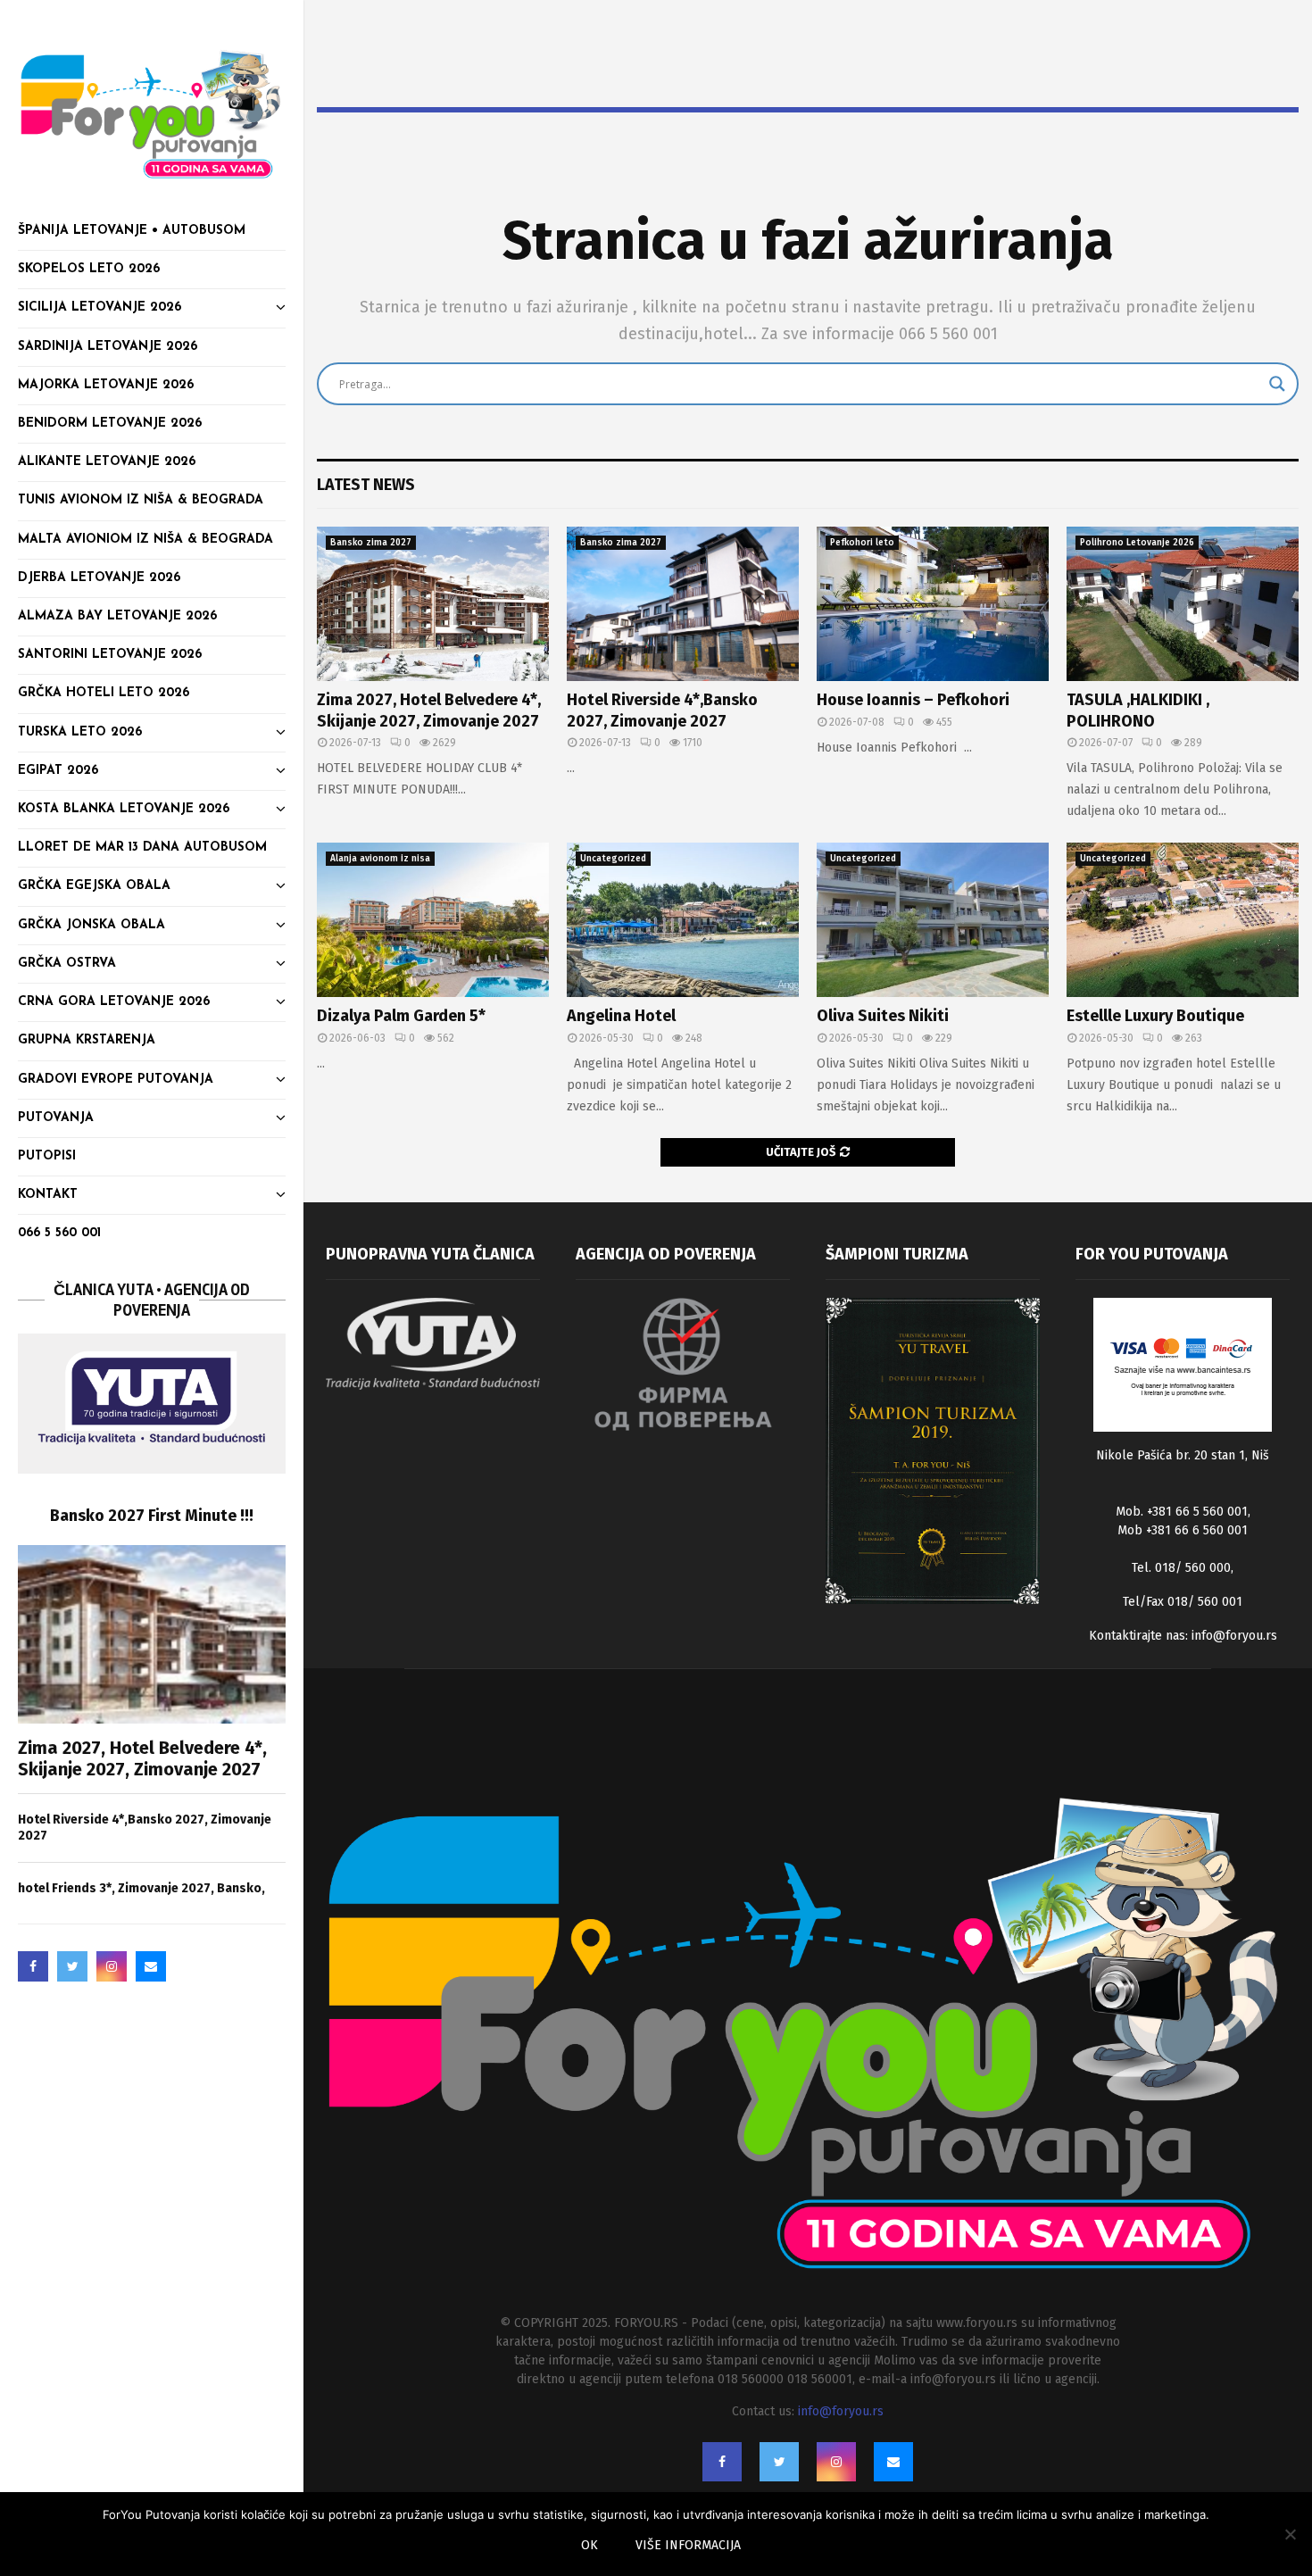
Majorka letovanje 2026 (106, 385)
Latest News (366, 485)
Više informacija (688, 2545)
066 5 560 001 (59, 1233)
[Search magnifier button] (1277, 384)
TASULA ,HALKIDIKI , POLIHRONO (1138, 710)
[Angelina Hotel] (683, 920)
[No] (1290, 2534)
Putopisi (47, 1156)
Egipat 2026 (58, 771)
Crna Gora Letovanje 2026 (114, 1002)
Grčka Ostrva (67, 964)
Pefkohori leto (862, 543)
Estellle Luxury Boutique (1155, 1016)
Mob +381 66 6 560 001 (1183, 1530)
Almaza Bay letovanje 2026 (117, 616)
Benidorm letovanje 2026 (110, 424)
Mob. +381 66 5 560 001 (1182, 1512)
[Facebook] (33, 1966)
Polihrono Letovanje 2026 (1137, 543)
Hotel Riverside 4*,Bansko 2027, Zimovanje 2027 (662, 710)
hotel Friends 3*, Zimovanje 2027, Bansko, (141, 1888)
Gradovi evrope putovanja (116, 1080)
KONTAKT (48, 1195)
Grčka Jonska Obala (91, 925)
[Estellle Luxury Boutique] (1183, 920)
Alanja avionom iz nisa (380, 859)
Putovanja (56, 1118)
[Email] (151, 1966)
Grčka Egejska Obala (94, 886)
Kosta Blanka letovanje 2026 (124, 809)
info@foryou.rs (1234, 1636)
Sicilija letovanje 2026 (100, 307)
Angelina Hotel (621, 1016)
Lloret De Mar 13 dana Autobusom (142, 848)
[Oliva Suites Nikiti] (933, 920)
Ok (590, 2545)
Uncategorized (613, 859)
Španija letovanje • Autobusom (132, 231)
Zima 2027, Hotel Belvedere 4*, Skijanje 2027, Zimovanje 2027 (142, 1758)
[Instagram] (112, 1966)
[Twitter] (72, 1966)
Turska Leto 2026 (80, 732)
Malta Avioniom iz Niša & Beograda (145, 540)
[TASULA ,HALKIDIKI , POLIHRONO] (1183, 604)
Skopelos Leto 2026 (89, 269)
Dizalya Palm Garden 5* (401, 1016)
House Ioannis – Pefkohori (913, 700)
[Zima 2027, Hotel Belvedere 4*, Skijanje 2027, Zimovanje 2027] (152, 1634)
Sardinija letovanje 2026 (108, 347)
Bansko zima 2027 (371, 543)
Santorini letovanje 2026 (110, 655)
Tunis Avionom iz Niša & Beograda (141, 500)
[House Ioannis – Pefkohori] (933, 604)
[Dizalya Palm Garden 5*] (433, 920)
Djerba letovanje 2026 (99, 578)
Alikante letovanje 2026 (107, 462)
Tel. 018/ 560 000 (1181, 1568)
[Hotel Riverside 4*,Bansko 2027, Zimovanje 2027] (683, 604)
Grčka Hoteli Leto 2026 (104, 693)
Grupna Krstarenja (87, 1040)
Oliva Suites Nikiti (883, 1016)
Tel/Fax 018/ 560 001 (1183, 1602)
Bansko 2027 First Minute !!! (152, 1516)
